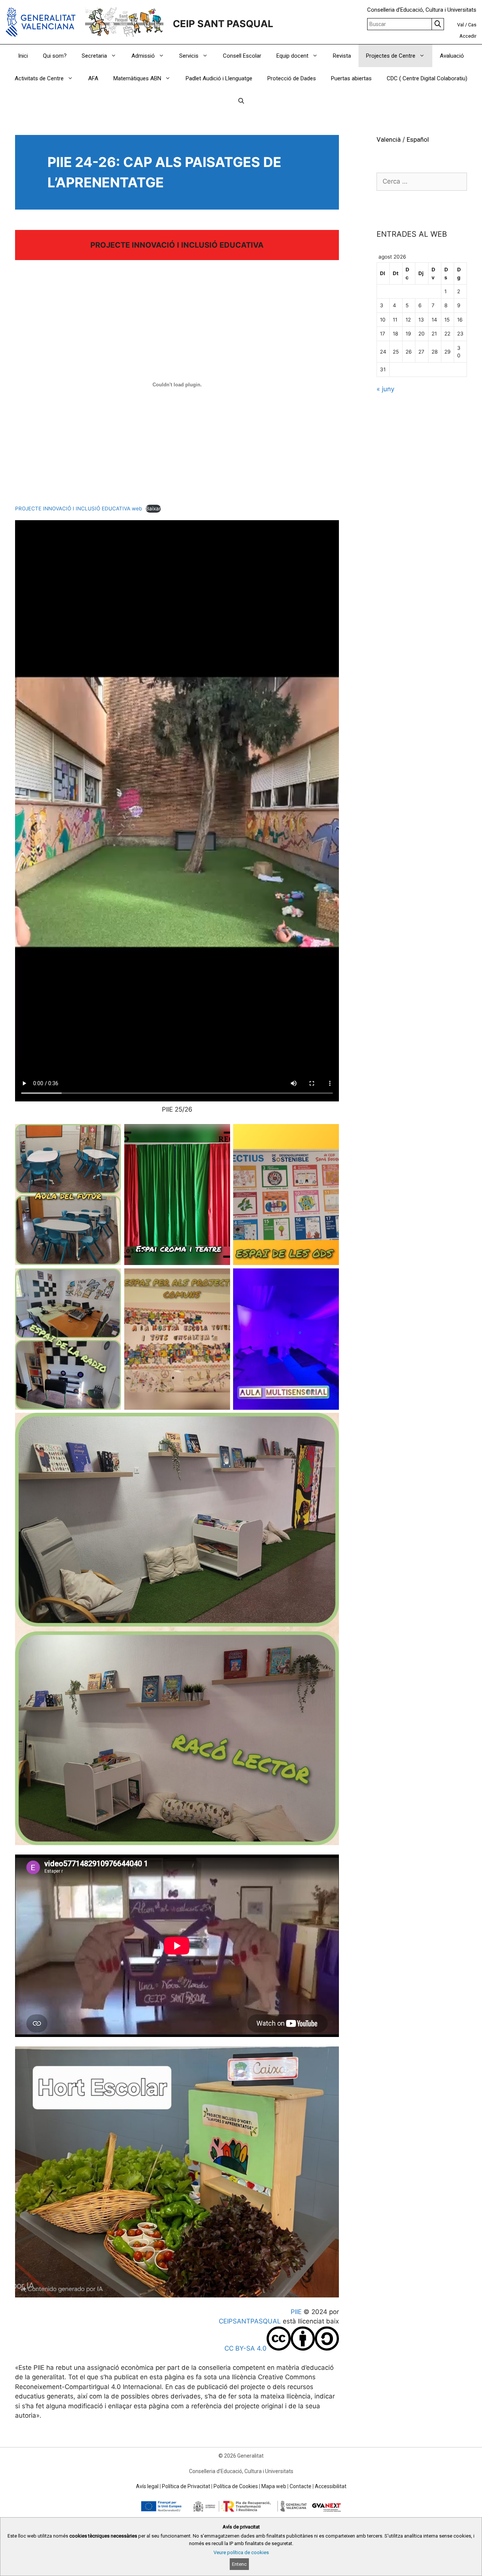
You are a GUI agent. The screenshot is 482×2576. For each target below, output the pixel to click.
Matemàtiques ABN (137, 78)
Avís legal (147, 2486)
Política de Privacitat (186, 2486)
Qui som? (55, 56)
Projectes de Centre (391, 56)
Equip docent (292, 56)
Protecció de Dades (292, 78)
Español (418, 139)
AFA (93, 78)
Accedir (468, 36)
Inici (23, 56)
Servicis (189, 56)
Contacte (300, 2486)
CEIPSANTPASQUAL (250, 2321)
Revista (342, 56)
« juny (385, 389)
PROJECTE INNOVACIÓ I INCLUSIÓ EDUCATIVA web (79, 508)
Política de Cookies (236, 2486)
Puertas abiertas (351, 78)
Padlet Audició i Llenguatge (219, 78)
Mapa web (274, 2486)
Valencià (389, 139)
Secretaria (94, 56)
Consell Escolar (242, 56)
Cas (472, 25)
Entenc (239, 2564)
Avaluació (452, 56)
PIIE (296, 2312)
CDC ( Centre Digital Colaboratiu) (427, 78)
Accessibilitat (331, 2486)
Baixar (153, 508)
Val (461, 25)
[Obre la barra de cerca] (241, 101)
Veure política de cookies (241, 2552)
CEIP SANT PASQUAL (223, 24)
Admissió (143, 56)
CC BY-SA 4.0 (246, 2348)
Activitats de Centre (39, 78)
